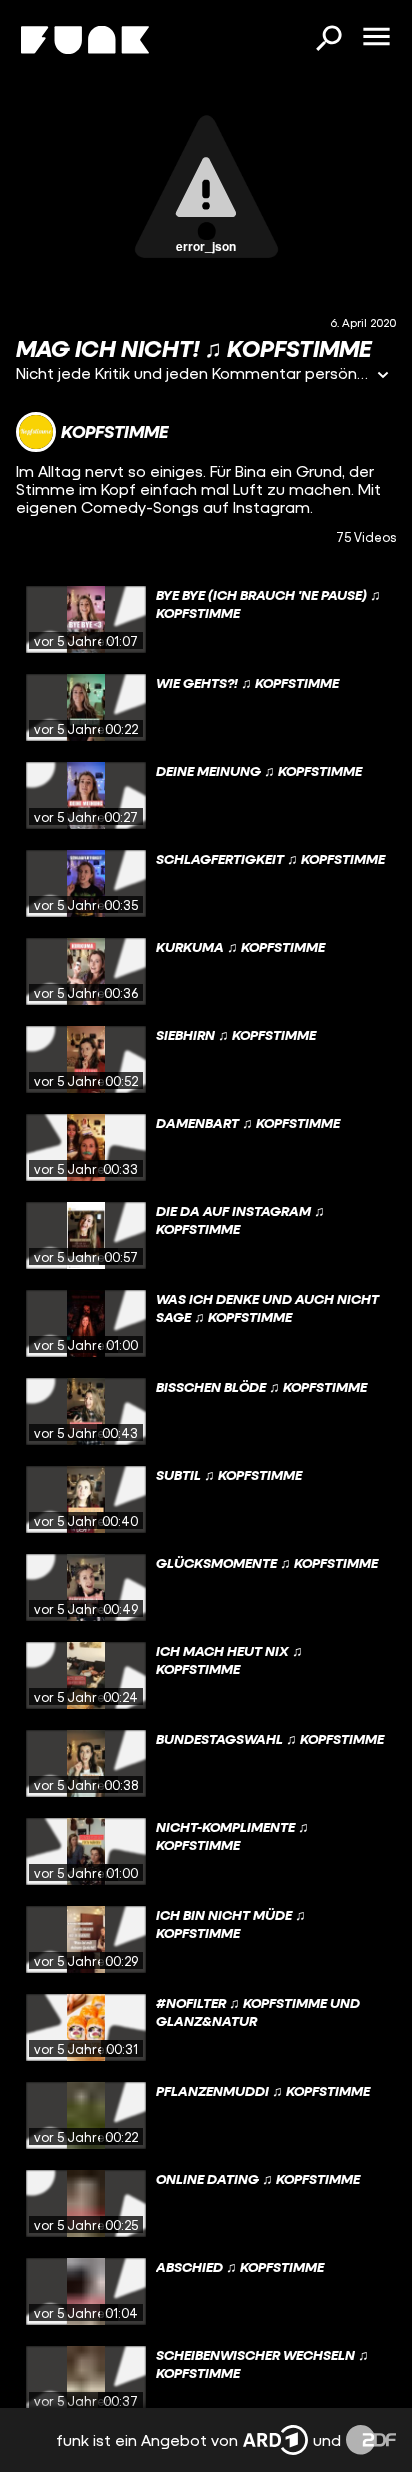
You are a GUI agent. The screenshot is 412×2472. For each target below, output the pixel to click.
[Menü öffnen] (376, 38)
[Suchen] (328, 40)
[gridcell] (206, 620)
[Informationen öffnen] (383, 376)
